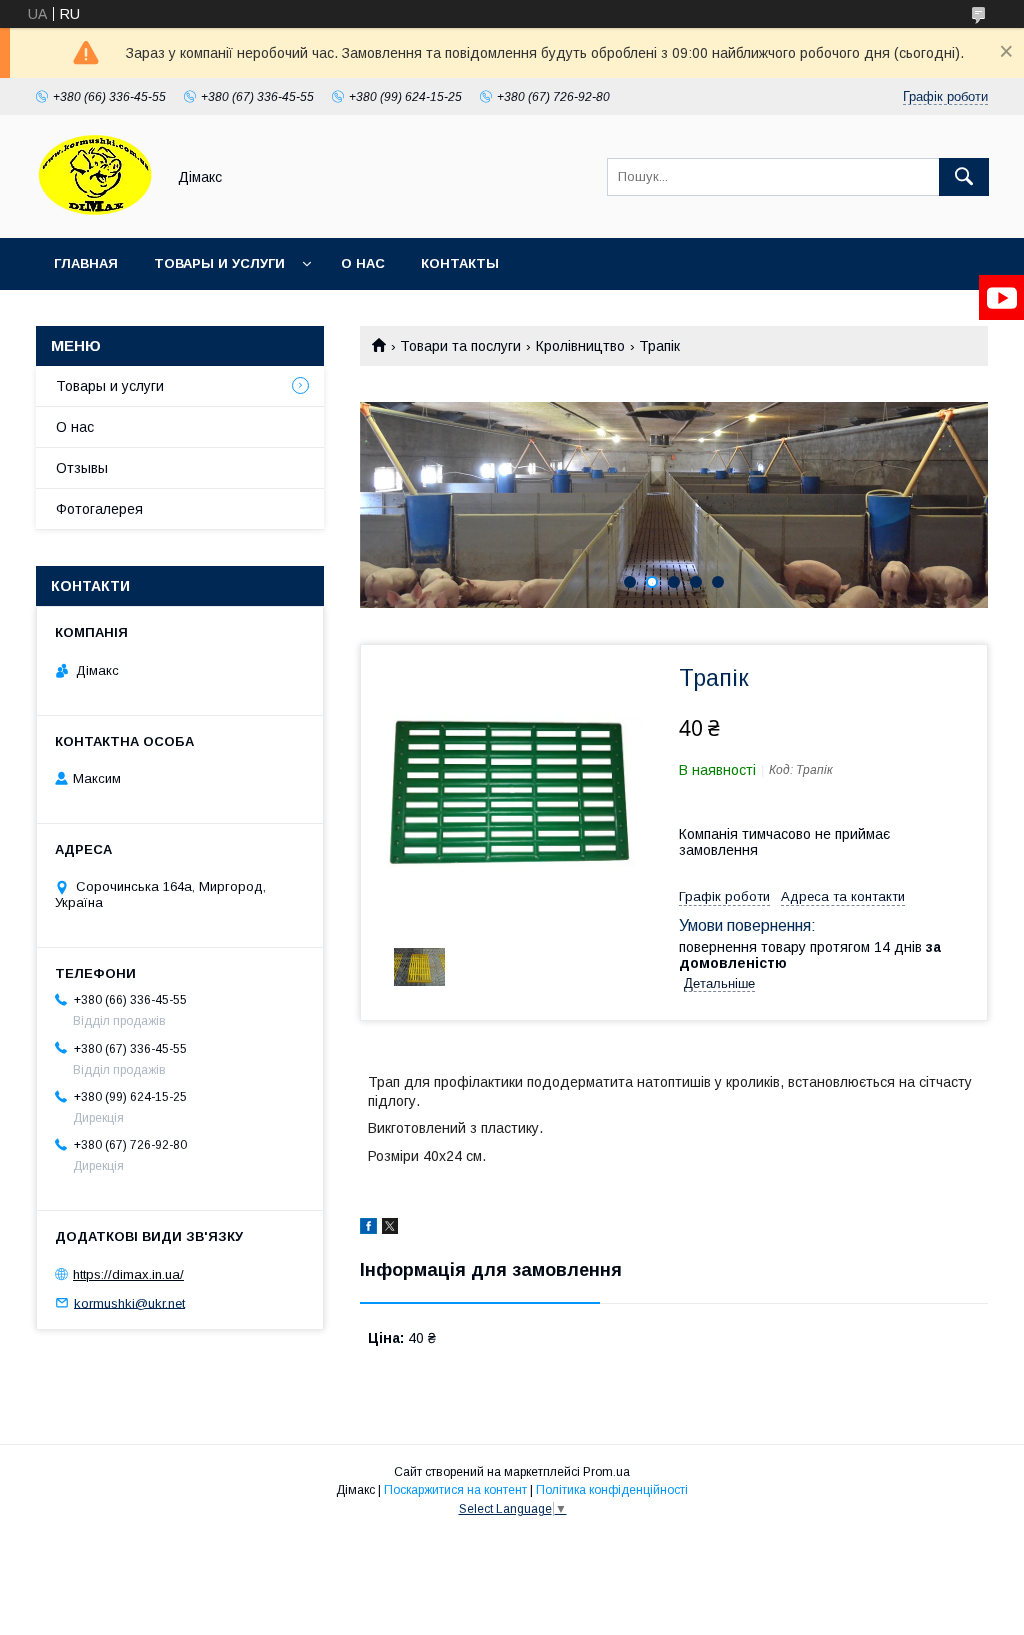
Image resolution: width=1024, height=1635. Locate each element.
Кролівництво (580, 346)
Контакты (460, 263)
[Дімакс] (95, 212)
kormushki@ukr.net (129, 1302)
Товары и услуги (219, 263)
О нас (363, 263)
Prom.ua (606, 1472)
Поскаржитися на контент (455, 1490)
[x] (390, 1229)
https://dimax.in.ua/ (128, 1274)
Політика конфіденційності (612, 1490)
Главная (86, 263)
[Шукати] (964, 177)
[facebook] (368, 1229)
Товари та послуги (460, 346)
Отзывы (82, 468)
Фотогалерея (99, 509)
